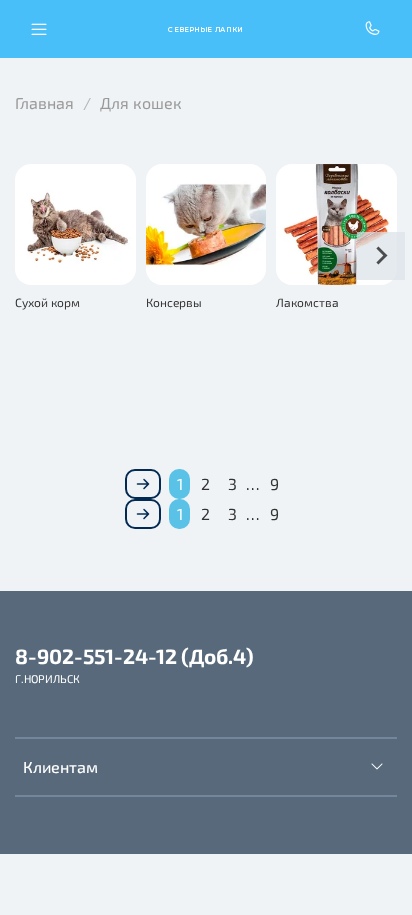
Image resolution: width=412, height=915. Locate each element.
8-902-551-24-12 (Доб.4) (134, 655)
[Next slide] (381, 256)
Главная (44, 102)
